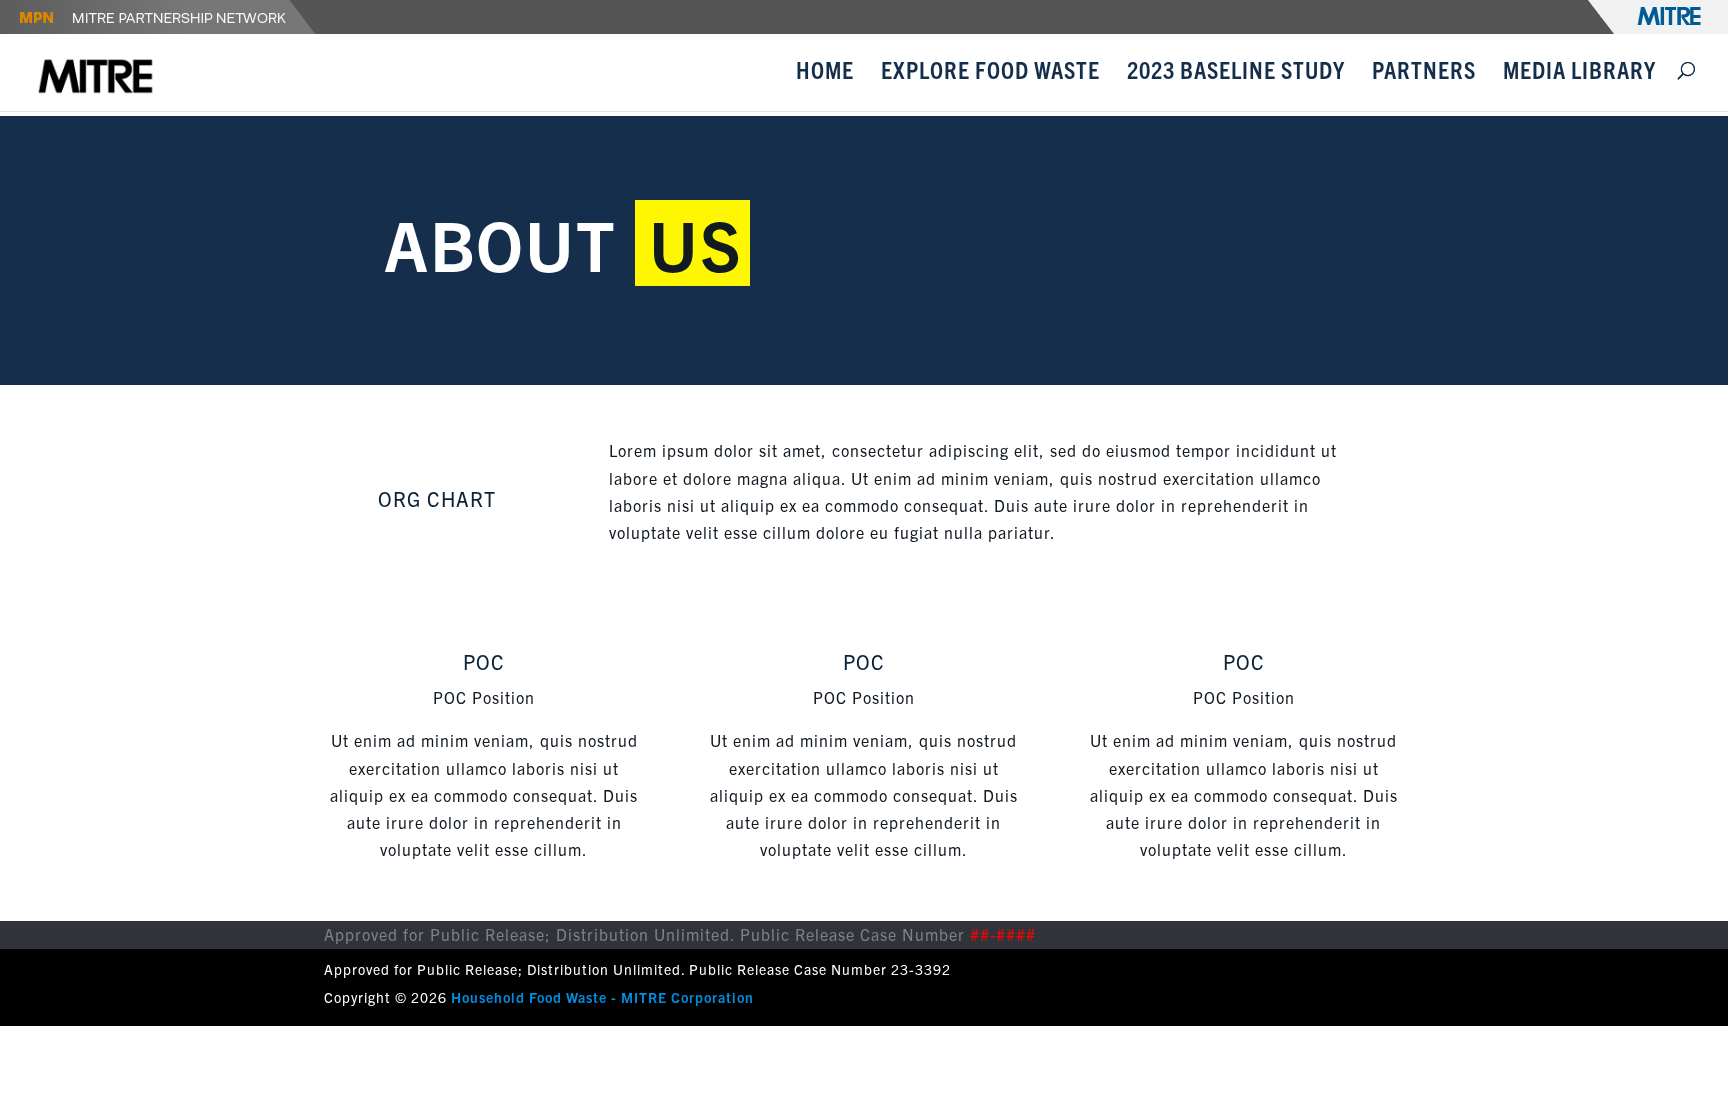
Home (825, 73)
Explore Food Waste (990, 73)
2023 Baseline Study (1236, 73)
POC (484, 661)
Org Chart (437, 498)
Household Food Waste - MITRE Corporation (602, 997)
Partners (1424, 73)
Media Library (1579, 73)
